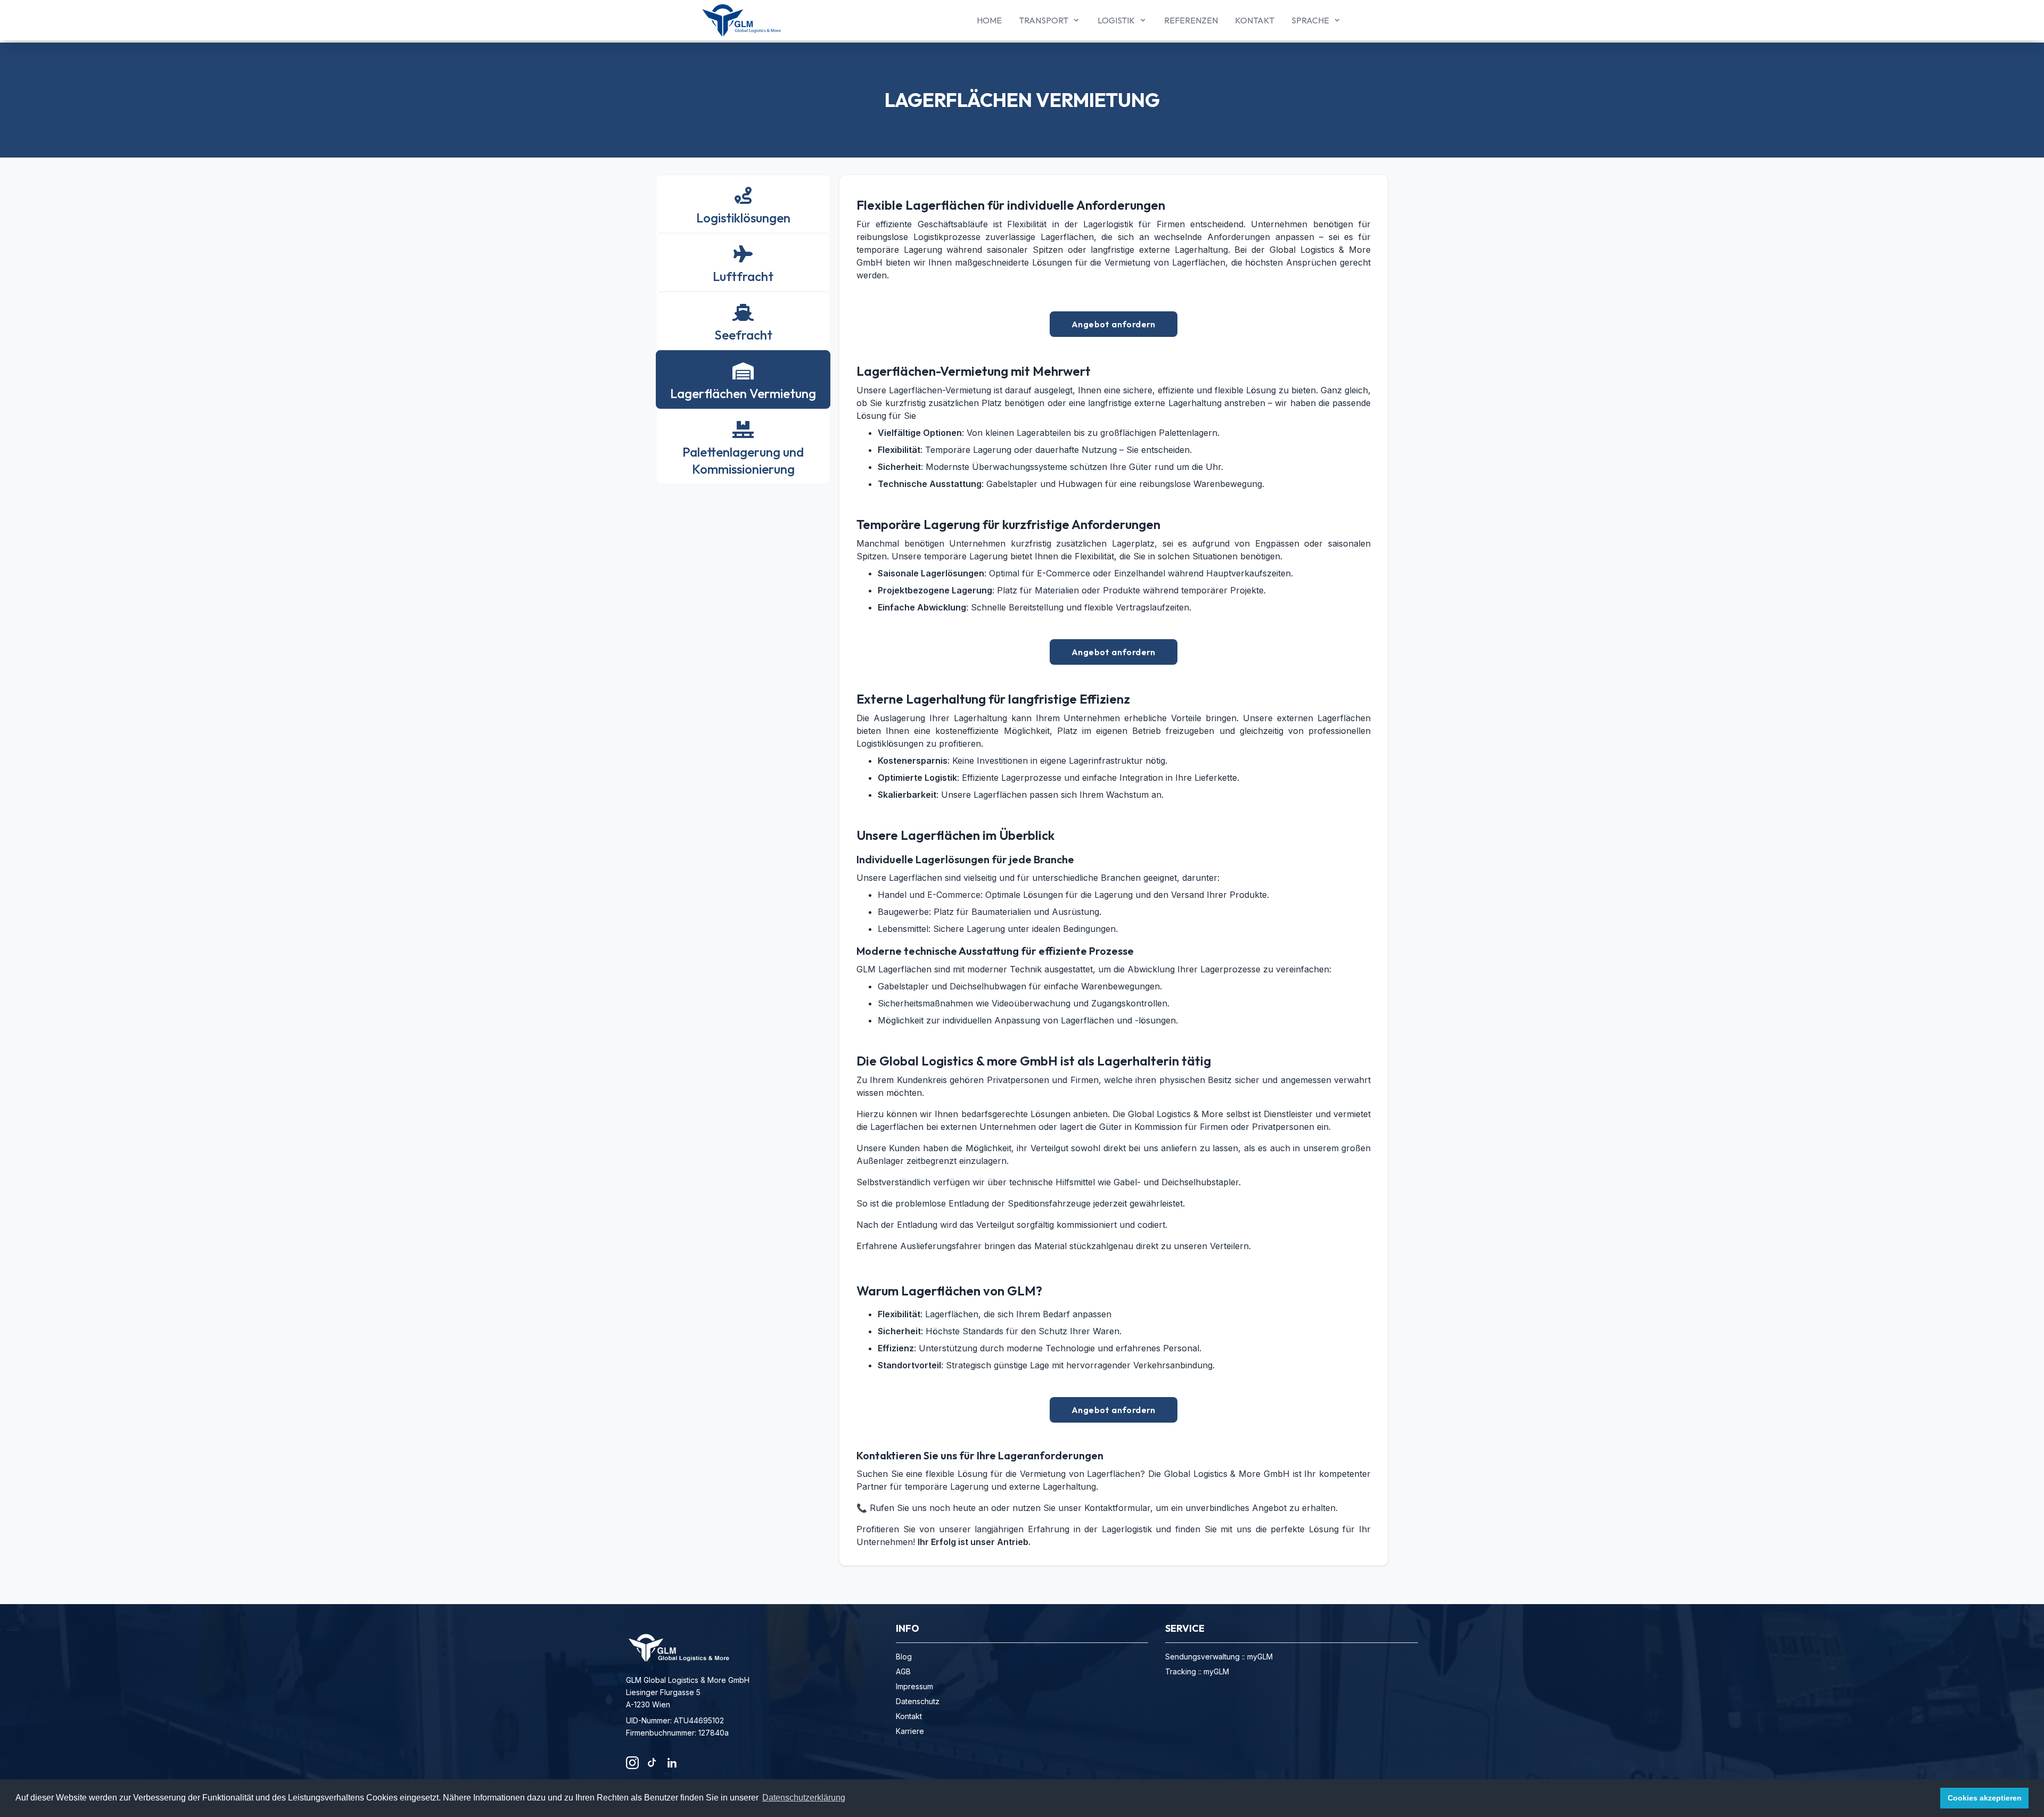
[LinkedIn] (671, 1763)
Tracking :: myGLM (1197, 1671)
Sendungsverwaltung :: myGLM (1219, 1657)
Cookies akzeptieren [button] (1985, 1798)
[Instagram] (632, 1763)
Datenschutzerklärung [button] (804, 1798)
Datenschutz (918, 1701)
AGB (903, 1671)
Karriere (910, 1731)
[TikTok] (652, 1763)
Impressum (914, 1686)
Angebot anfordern (1114, 324)
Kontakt (1255, 20)
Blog (904, 1657)
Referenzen (1191, 20)
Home (989, 20)
